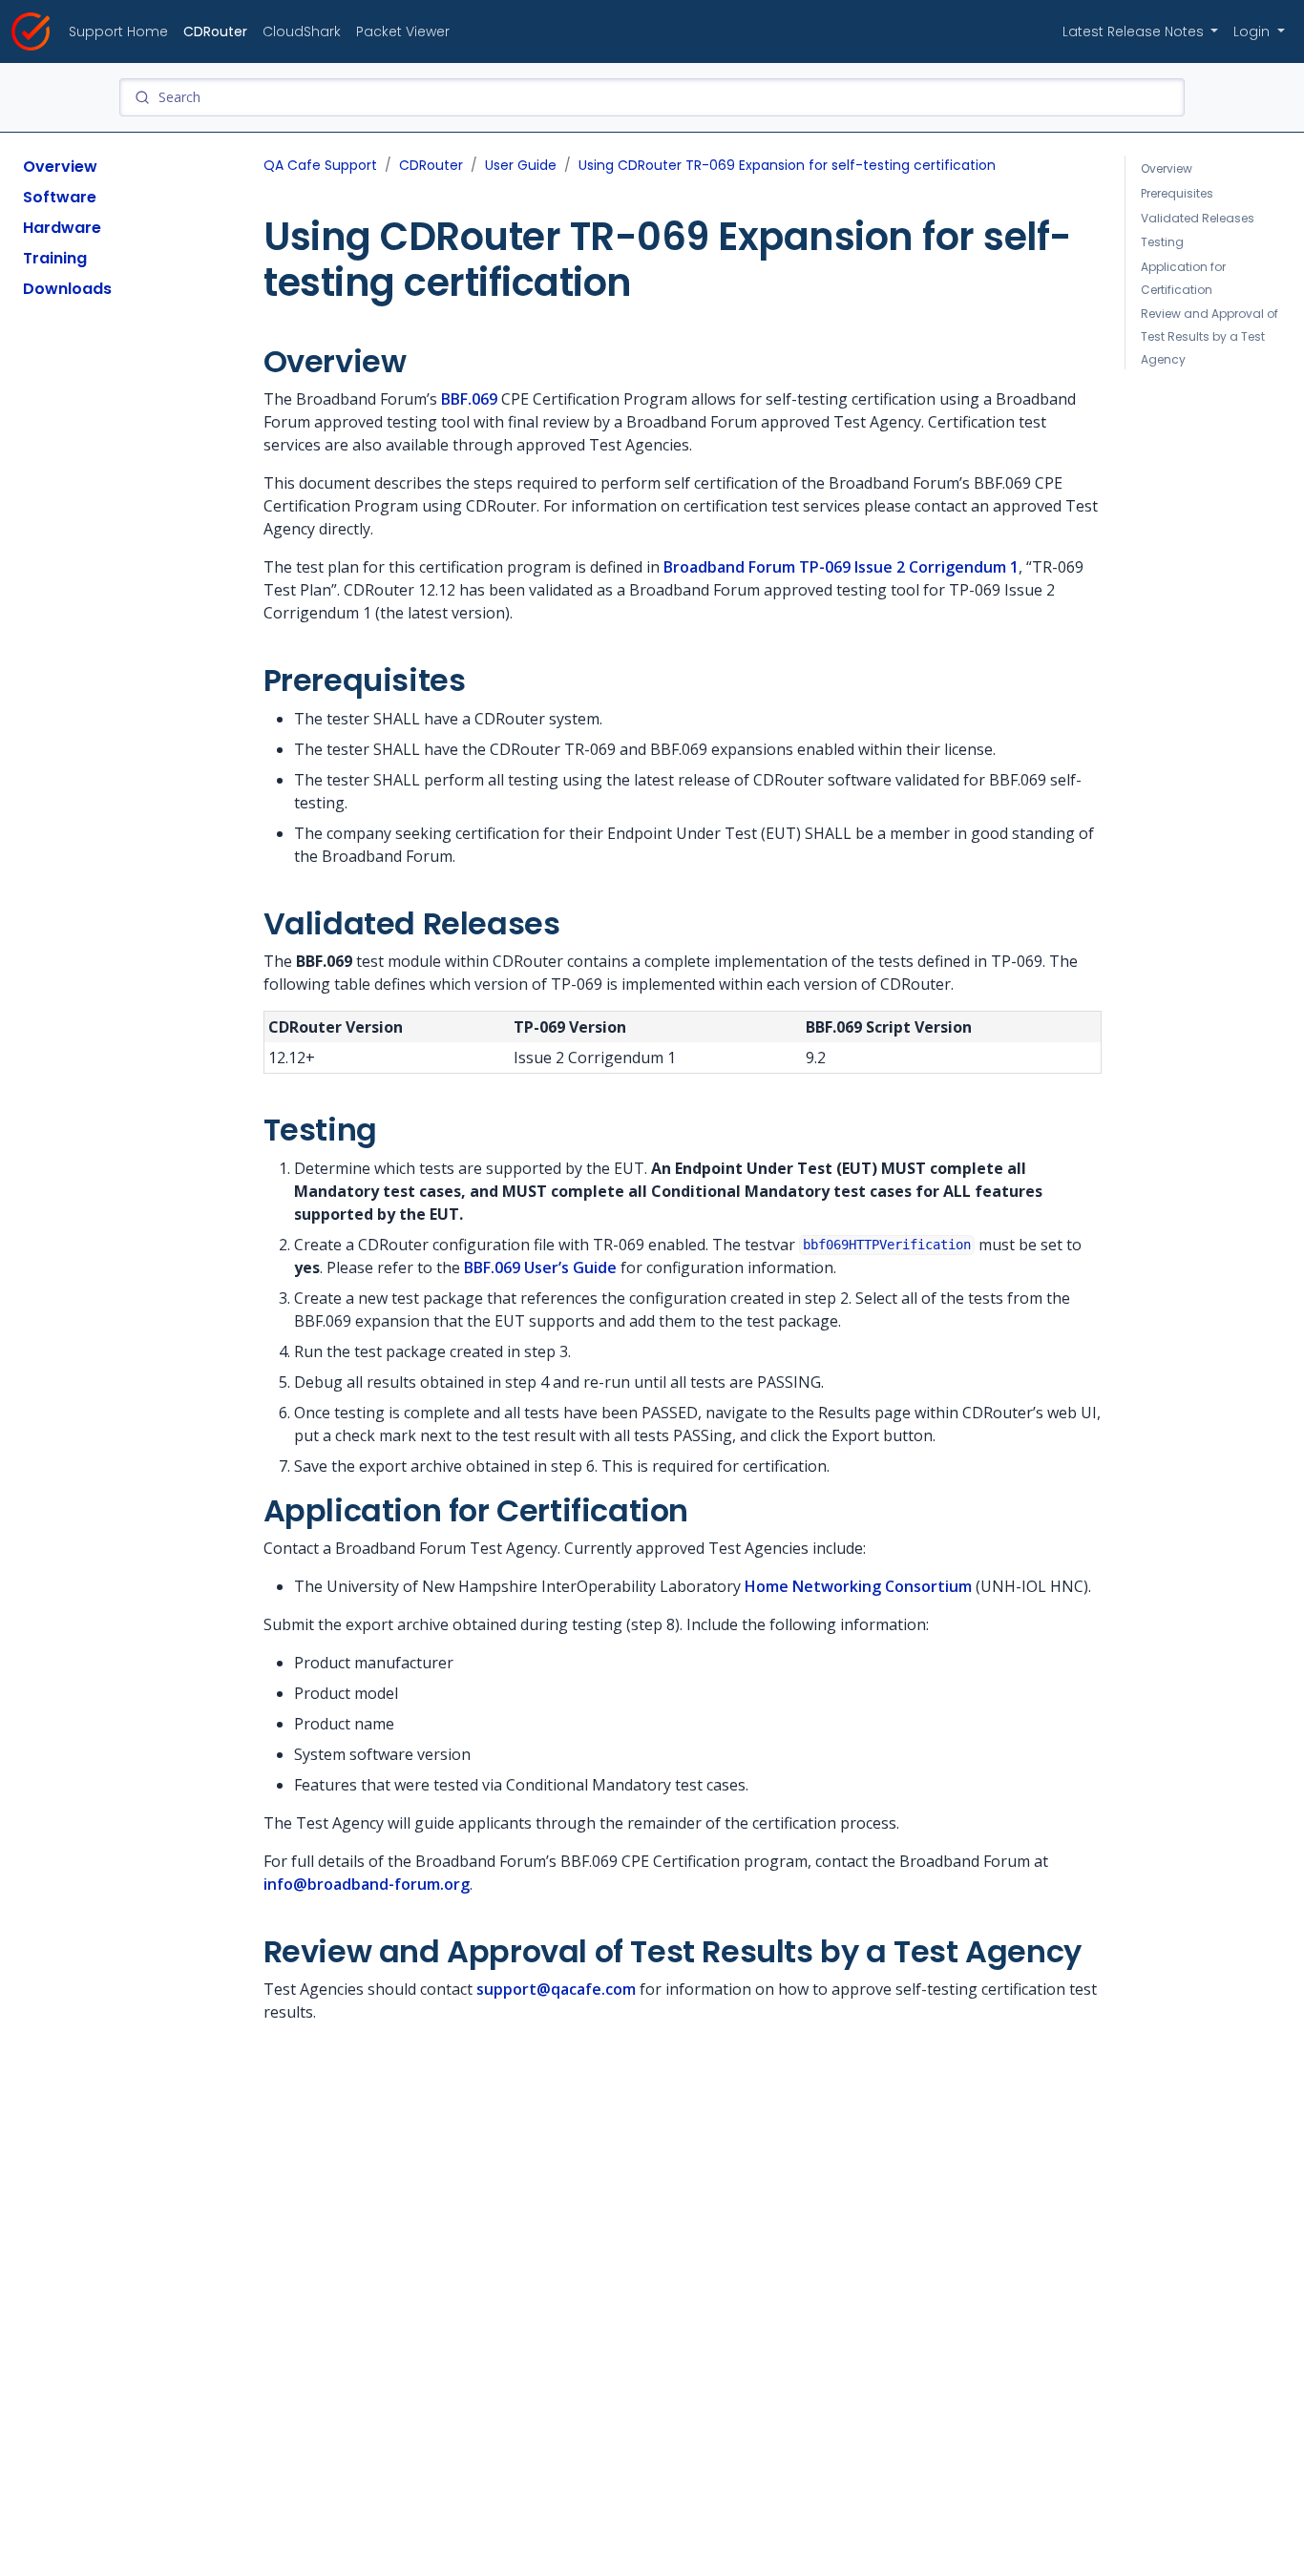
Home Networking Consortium (858, 1586)
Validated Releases (1198, 217)
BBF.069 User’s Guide (540, 1267)
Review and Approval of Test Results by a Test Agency (1209, 336)
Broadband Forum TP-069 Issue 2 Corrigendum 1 (841, 567)
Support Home (118, 31)
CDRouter (215, 31)
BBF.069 (469, 399)
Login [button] (1253, 31)
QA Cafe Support (320, 165)
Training (55, 258)
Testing (1162, 242)
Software (60, 197)
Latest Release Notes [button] (1135, 31)
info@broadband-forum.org (367, 1884)
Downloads (67, 289)
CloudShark (302, 31)
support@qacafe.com (556, 1989)
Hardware (62, 228)
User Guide (521, 165)
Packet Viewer (403, 31)
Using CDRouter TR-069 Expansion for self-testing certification (787, 165)
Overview (60, 167)
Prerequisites (1177, 193)
